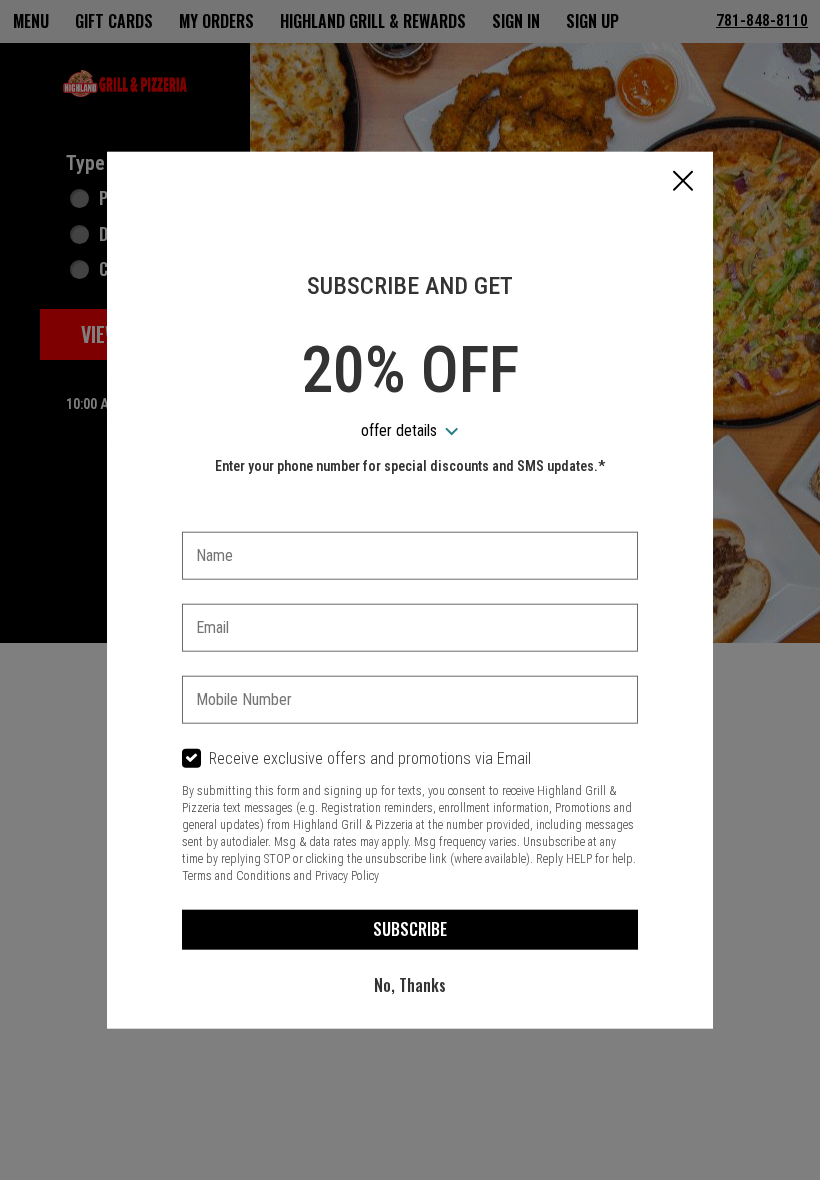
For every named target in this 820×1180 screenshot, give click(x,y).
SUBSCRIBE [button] (410, 929)
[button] (683, 183)
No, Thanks (410, 985)
